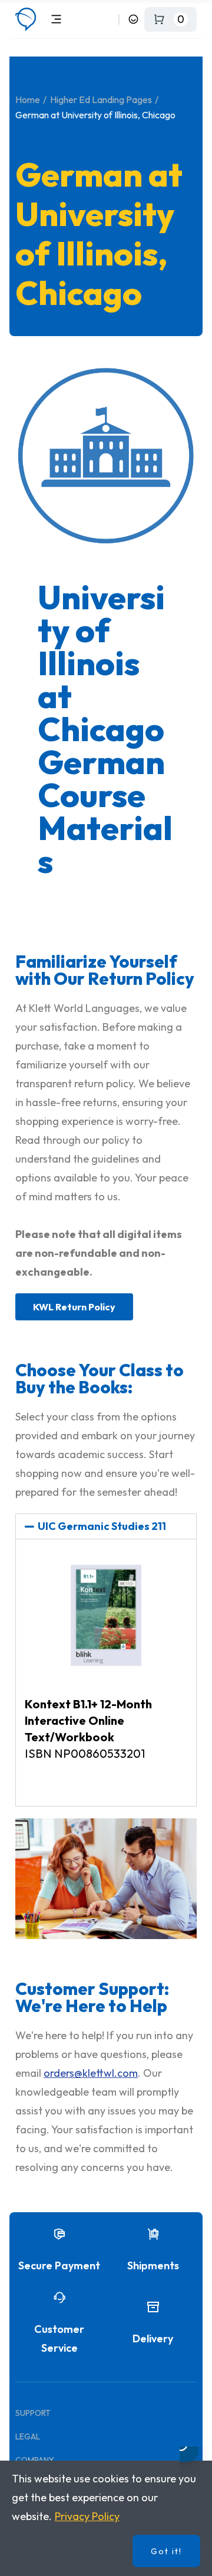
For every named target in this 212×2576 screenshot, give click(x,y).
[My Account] (133, 19)
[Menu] (56, 19)
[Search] (107, 19)
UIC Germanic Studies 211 (102, 1526)
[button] (74, 1307)
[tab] (106, 1526)
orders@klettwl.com (91, 2073)
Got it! (166, 2551)
